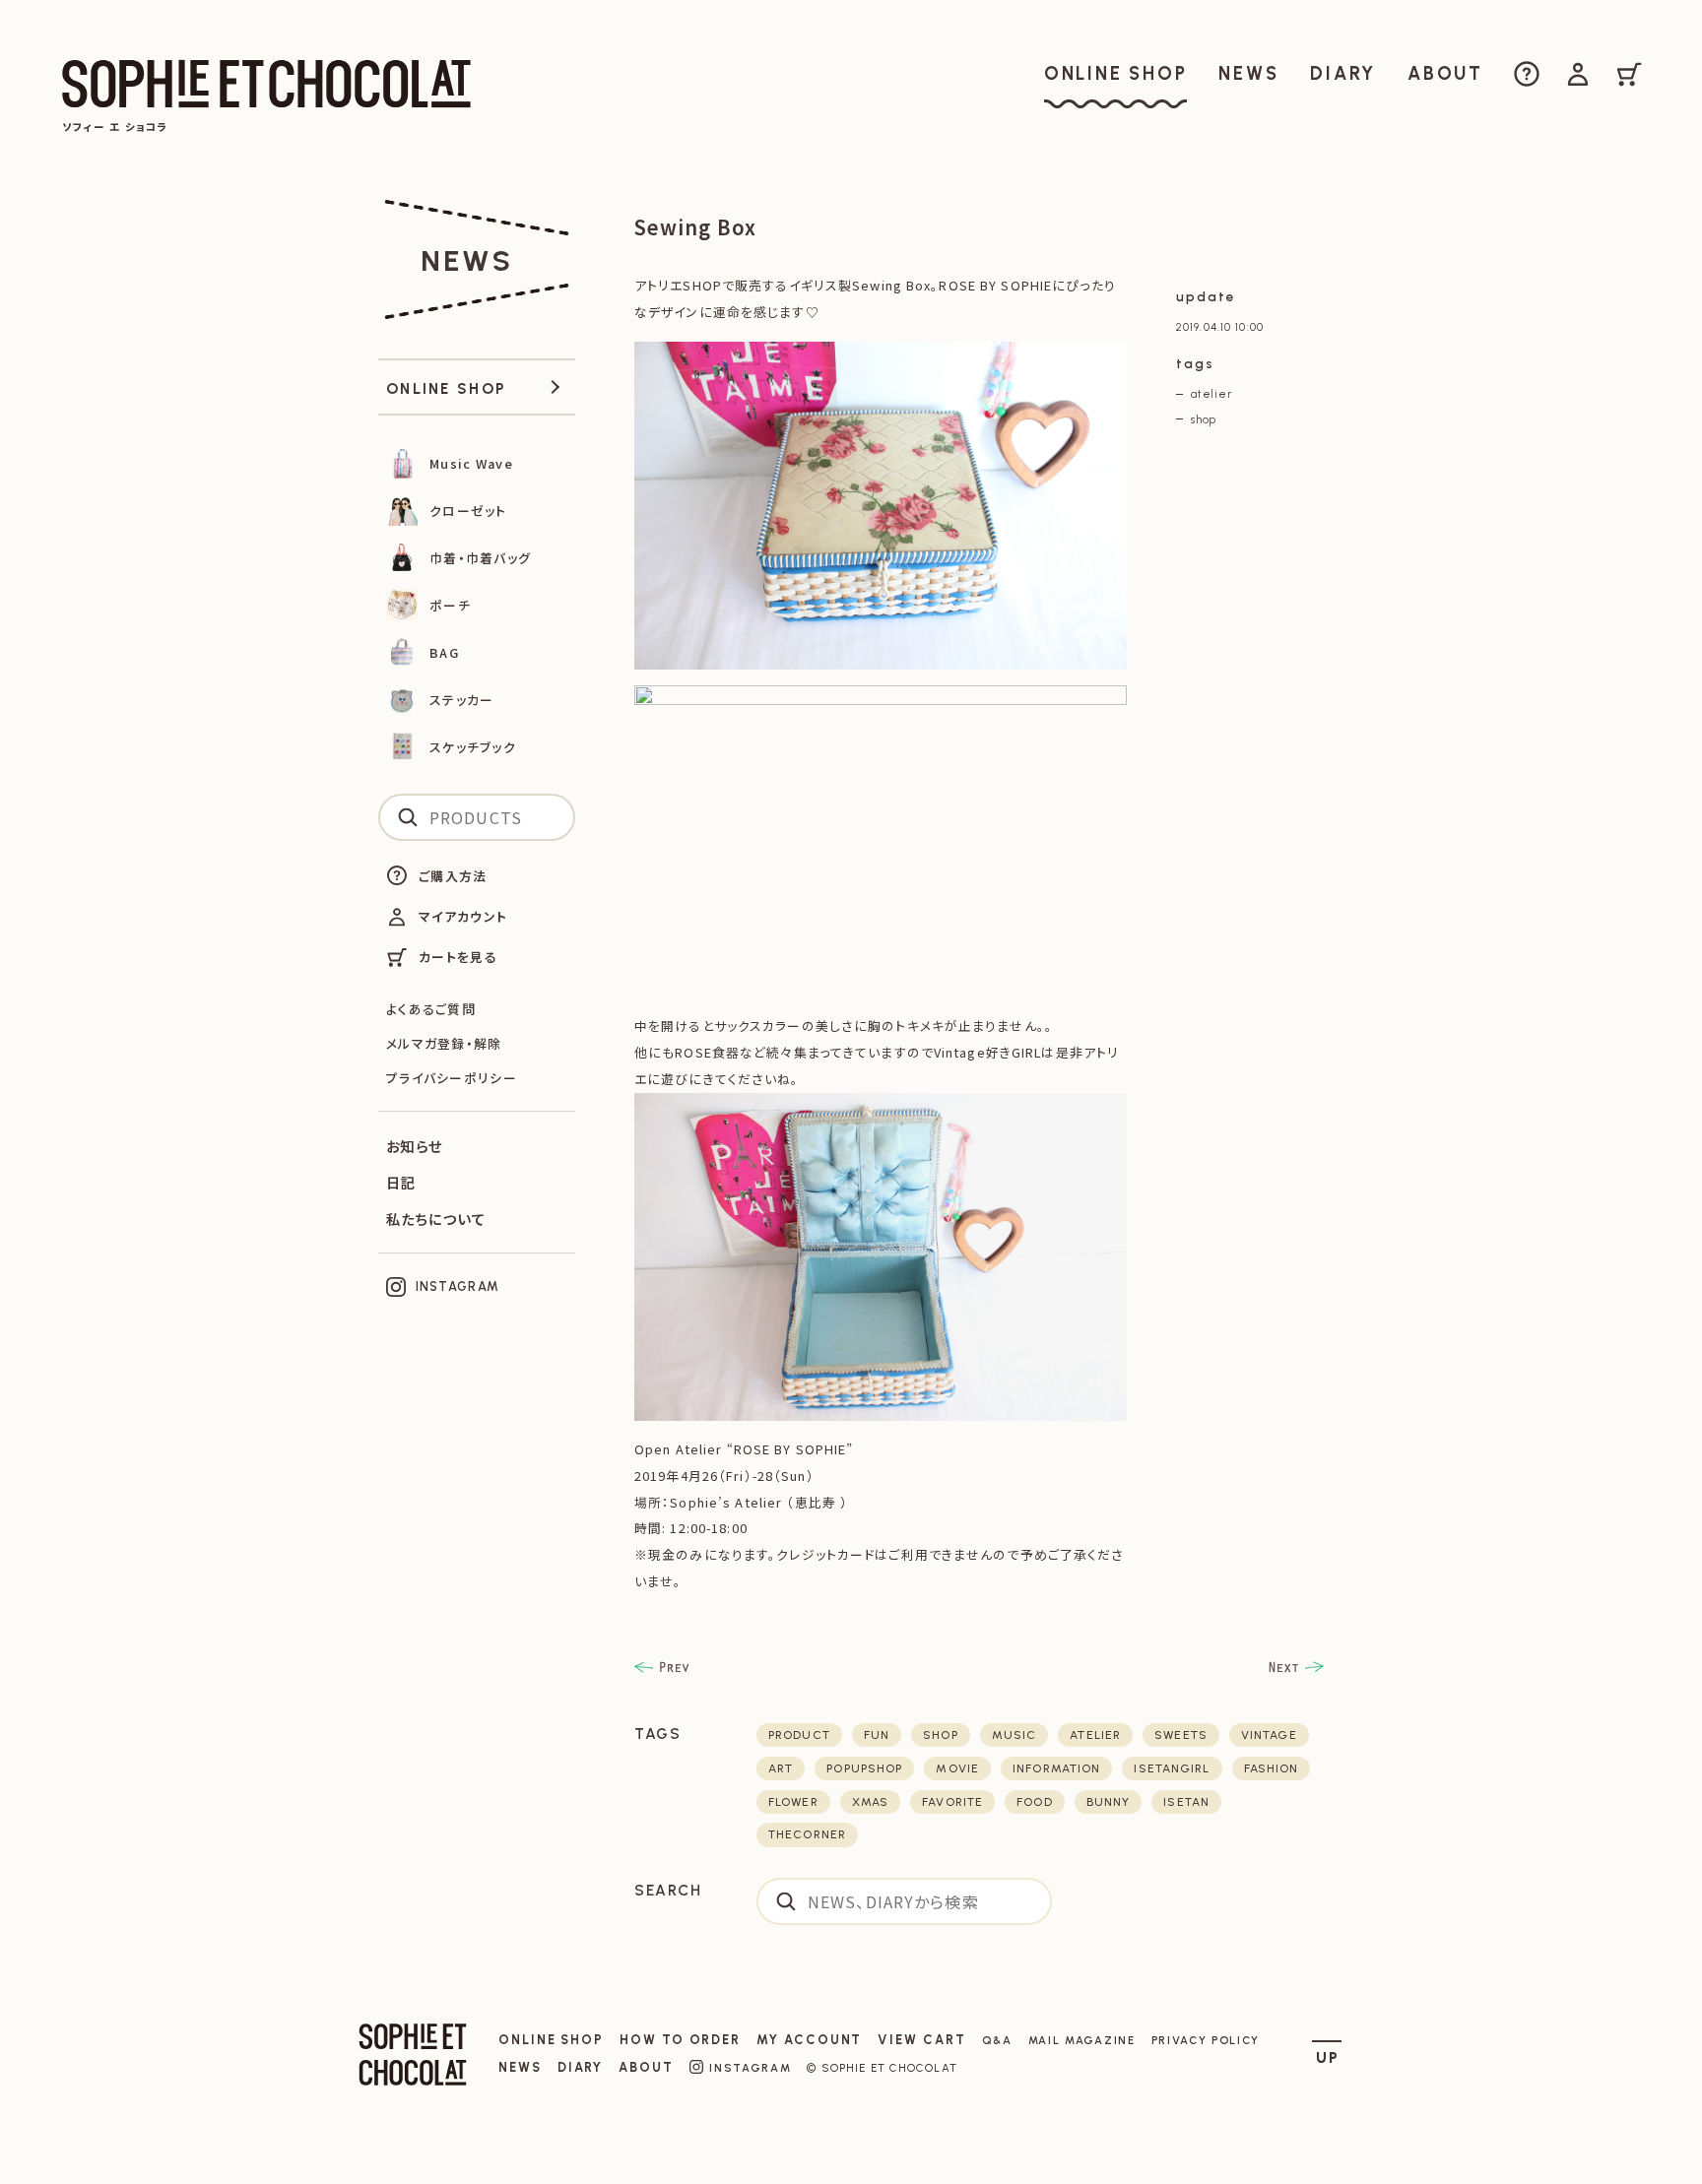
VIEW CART (921, 2040)
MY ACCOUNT (809, 2040)
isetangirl (1172, 1768)
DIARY (581, 2067)
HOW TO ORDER (680, 2040)
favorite (952, 1802)
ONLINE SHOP (551, 2040)
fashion (1272, 1768)
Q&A (997, 2040)
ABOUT (646, 2067)
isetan (1186, 1802)
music (1015, 1735)
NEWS (520, 2067)
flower (793, 1802)
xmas (870, 1802)
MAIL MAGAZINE (1082, 2040)
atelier (1211, 394)
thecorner (807, 1834)
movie (957, 1768)
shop (1204, 419)
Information (1056, 1768)
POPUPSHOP (864, 1768)
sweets (1181, 1735)
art (781, 1768)
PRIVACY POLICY (1206, 2040)
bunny (1109, 1802)
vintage (1269, 1735)
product (799, 1735)
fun (877, 1735)
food (1034, 1802)
